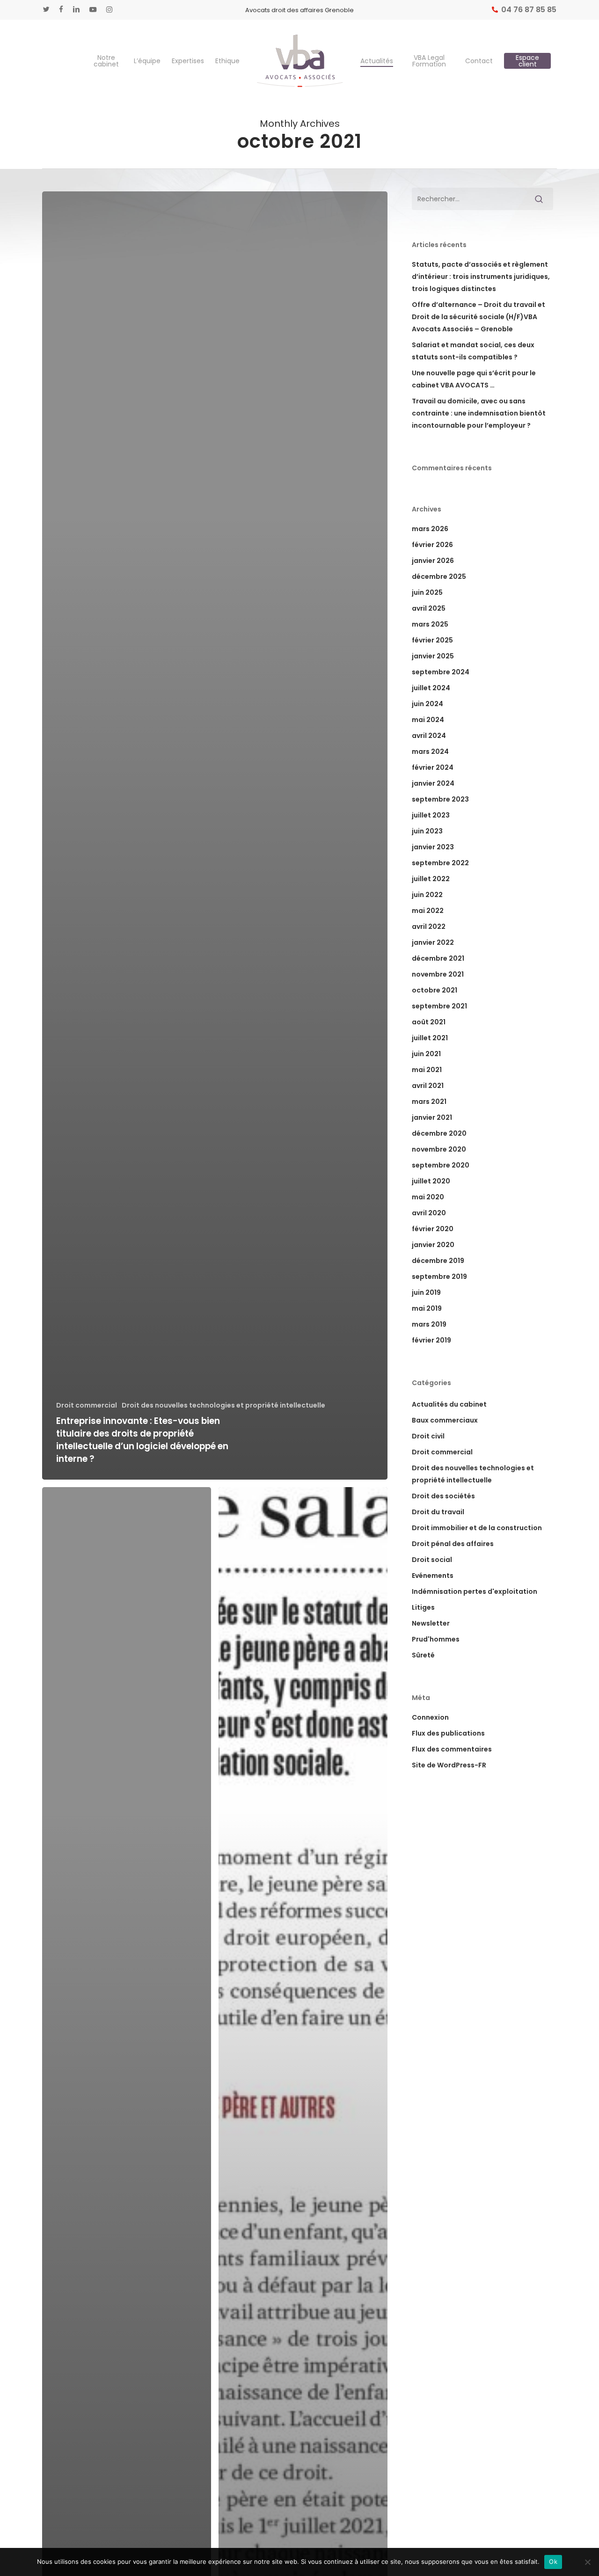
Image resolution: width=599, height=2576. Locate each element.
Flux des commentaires (452, 1749)
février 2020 (433, 1229)
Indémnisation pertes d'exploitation (475, 1591)
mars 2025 (430, 624)
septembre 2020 (441, 1165)
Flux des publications (448, 1733)
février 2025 (432, 640)
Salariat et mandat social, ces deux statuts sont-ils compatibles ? (473, 351)
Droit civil (428, 1436)
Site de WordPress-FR (449, 1765)
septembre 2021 (439, 1006)
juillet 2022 (431, 879)
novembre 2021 (438, 974)
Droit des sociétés (443, 1496)
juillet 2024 (431, 688)
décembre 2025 (439, 576)
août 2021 (429, 1022)
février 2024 (433, 767)
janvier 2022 (433, 942)
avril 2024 (429, 736)
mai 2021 (427, 1070)
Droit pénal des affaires (453, 1544)
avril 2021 (428, 1086)
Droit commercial (87, 1405)
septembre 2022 (440, 863)
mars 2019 (429, 1324)
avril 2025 (429, 608)
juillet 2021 (430, 1038)
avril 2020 (429, 1213)
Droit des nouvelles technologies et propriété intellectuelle (223, 1405)
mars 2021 (429, 1102)
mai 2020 (428, 1197)
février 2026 (432, 545)
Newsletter (431, 1623)
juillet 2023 (431, 815)
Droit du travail (438, 1512)
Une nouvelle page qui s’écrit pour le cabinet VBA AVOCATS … (474, 379)
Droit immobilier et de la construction (477, 1528)
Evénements (433, 1576)
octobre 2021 (435, 990)
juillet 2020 (431, 1181)
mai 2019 (427, 1308)
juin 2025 (427, 592)
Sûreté (423, 1655)
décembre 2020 (439, 1133)
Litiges (423, 1607)
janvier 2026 (433, 561)
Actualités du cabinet (449, 1404)
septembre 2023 (440, 799)
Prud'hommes (436, 1639)
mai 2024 (428, 720)
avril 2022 (429, 927)
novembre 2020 (439, 1149)
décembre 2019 (438, 1261)
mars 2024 (430, 752)
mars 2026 (430, 529)
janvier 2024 (433, 783)
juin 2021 (426, 1054)
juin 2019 (426, 1292)
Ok (553, 2561)
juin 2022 (427, 895)
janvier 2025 (433, 656)
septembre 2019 (439, 1277)
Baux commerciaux (445, 1420)
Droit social (432, 1560)
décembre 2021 (438, 958)
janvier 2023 (433, 847)
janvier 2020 (433, 1245)
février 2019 (431, 1340)
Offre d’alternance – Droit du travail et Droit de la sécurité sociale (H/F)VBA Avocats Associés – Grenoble (478, 317)
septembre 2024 (441, 672)
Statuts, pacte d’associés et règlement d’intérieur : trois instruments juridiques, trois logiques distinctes (481, 277)
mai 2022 (428, 911)
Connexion (430, 1717)
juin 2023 (427, 831)
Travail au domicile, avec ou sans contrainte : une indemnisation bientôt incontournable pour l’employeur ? (479, 413)
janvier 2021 (432, 1117)
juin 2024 (427, 704)
